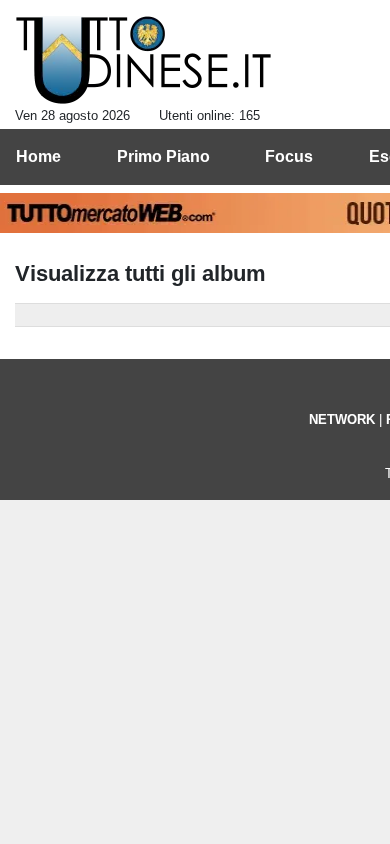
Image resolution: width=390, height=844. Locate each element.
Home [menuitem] (38, 156)
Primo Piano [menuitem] (163, 156)
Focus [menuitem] (289, 156)
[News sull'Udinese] (143, 61)
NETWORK (342, 419)
